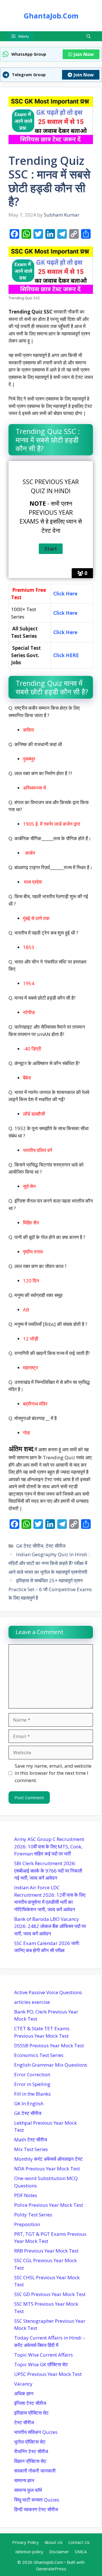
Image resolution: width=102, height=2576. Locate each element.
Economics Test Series (39, 2055)
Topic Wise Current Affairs (43, 2355)
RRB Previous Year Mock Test (46, 2251)
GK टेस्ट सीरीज (30, 1546)
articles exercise (32, 2002)
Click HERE (67, 655)
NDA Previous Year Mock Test (47, 2169)
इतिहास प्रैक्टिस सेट (31, 2413)
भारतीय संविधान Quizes (36, 2432)
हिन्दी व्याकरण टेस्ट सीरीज (36, 2509)
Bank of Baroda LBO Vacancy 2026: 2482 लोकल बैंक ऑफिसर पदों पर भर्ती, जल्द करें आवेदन (50, 1926)
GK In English (29, 2103)
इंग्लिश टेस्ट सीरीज (30, 2403)
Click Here (65, 613)
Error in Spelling (32, 2084)
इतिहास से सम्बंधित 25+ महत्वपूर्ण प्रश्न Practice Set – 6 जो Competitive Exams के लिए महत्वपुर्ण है (50, 1589)
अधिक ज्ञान (24, 2393)
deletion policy (29, 2552)
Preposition (27, 2224)
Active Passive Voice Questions (48, 1992)
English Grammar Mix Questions (51, 2065)
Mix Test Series (31, 2149)
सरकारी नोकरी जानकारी (35, 2471)
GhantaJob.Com (51, 16)
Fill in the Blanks (32, 2094)
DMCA (81, 2552)
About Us (54, 2542)
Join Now (84, 54)
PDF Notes (26, 2195)
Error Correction (32, 2074)
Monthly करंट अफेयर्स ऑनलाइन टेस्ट (48, 2159)
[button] (89, 36)
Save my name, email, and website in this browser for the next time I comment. (53, 1773)
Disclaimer (59, 2552)
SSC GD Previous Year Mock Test (50, 2294)
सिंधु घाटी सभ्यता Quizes (37, 2500)
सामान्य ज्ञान (24, 2480)
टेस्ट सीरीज (56, 1546)
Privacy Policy (25, 2542)
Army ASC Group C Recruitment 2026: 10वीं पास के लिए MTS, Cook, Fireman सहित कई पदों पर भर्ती (49, 1846)
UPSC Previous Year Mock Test (48, 2374)
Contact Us (79, 2542)
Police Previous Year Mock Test (49, 2205)
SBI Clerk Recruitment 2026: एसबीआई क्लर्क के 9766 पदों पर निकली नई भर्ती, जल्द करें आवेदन (48, 1871)
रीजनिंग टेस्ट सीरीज (31, 2451)
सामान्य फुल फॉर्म (28, 2490)
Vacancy (23, 2384)
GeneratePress (51, 2569)
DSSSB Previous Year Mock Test (49, 2045)
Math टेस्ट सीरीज (31, 2140)
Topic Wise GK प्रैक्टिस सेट (41, 2364)
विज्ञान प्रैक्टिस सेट (30, 2461)
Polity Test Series (33, 2215)
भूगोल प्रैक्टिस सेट (30, 2442)
